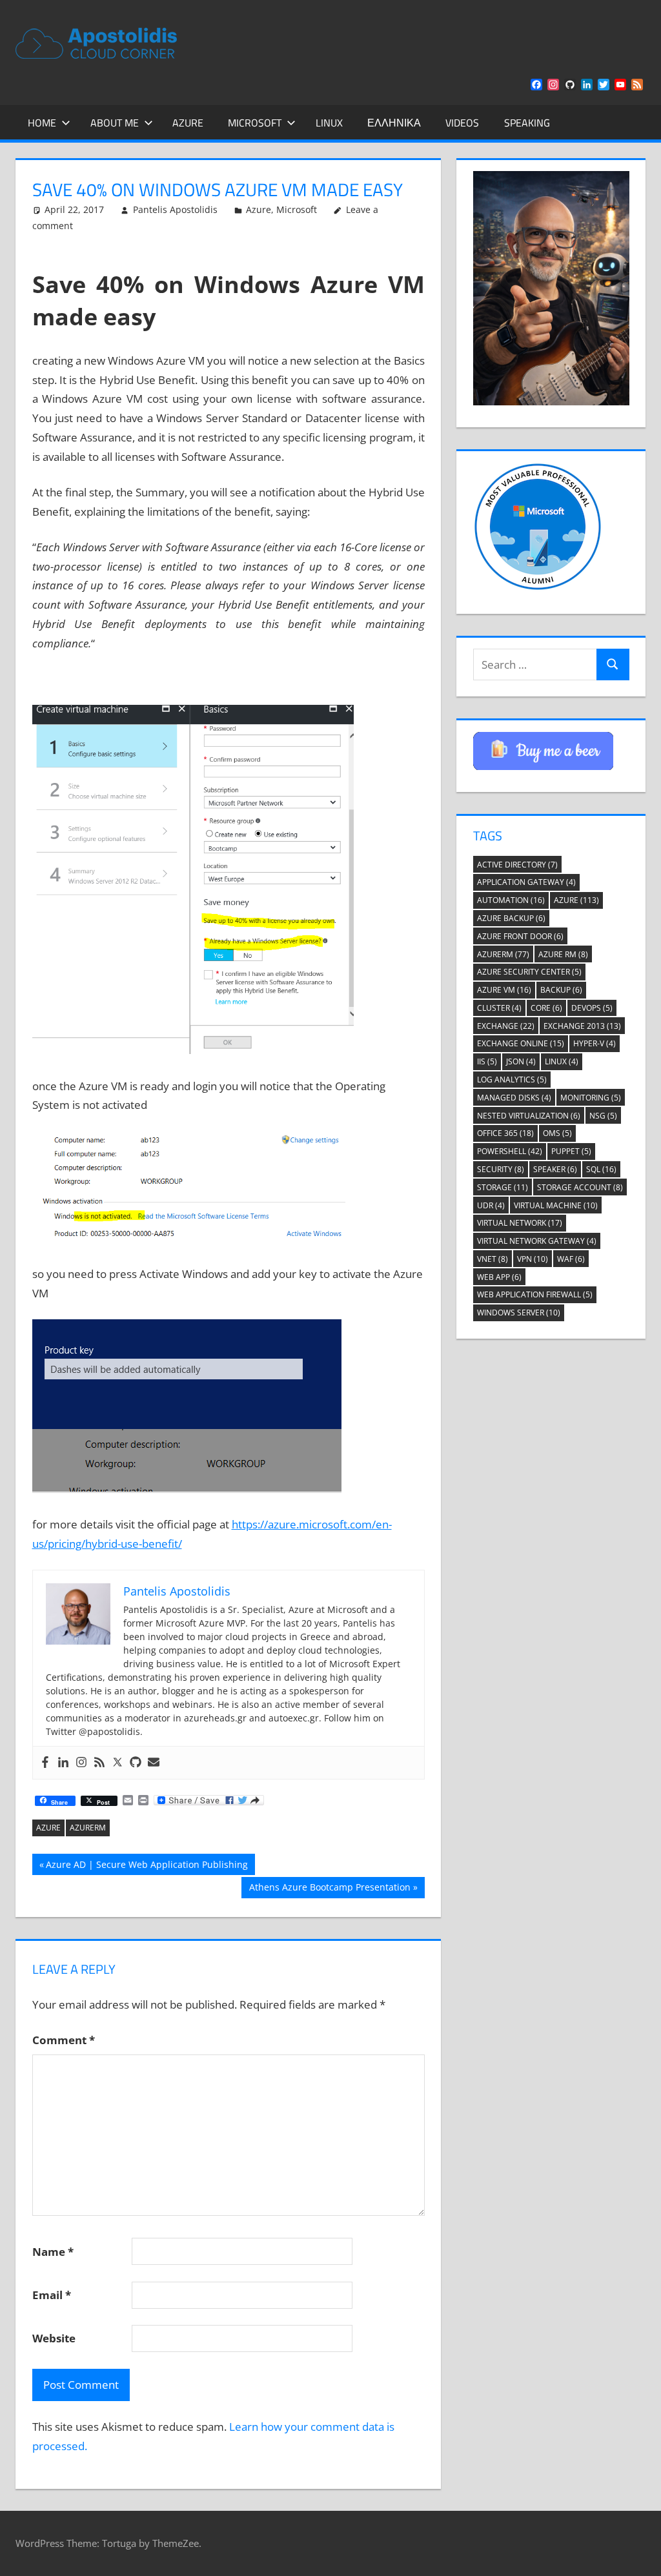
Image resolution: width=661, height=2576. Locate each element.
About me (115, 123)
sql (601, 1169)
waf (571, 1259)
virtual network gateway (537, 1241)
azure (48, 1828)
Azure (188, 123)
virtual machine (556, 1205)
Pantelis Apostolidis (175, 209)
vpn (533, 1259)
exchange (506, 1026)
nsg (603, 1116)
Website (54, 2338)
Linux (329, 123)
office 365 (505, 1133)
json (521, 1061)
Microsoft (255, 123)
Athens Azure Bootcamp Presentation (330, 1889)
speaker (555, 1169)
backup (561, 990)
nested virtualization (529, 1116)
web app (499, 1277)
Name (53, 2252)
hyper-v (595, 1043)
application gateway (526, 882)
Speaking (527, 123)
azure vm (504, 990)
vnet (493, 1259)
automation (511, 900)
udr (491, 1205)
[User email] (154, 1763)
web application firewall (535, 1294)
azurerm (88, 1828)
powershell (510, 1151)
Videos (462, 123)
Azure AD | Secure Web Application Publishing (147, 1866)
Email (52, 2295)
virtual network (520, 1223)
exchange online (521, 1043)
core (546, 1008)
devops (592, 1008)
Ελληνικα (394, 123)
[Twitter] (117, 1763)
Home (42, 123)
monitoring (591, 1098)
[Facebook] (45, 1763)
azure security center (529, 972)
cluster (499, 1008)
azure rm (563, 954)
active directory (517, 865)
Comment (64, 2040)
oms (557, 1133)
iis (487, 1061)
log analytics (512, 1080)
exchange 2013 (582, 1026)
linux (562, 1061)
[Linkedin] (63, 1763)
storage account (580, 1187)
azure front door (520, 936)
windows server (519, 1313)
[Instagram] (81, 1763)
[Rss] (99, 1763)
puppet (571, 1151)
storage (503, 1187)
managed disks (514, 1098)
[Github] (136, 1763)
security (501, 1169)
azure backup (511, 918)
